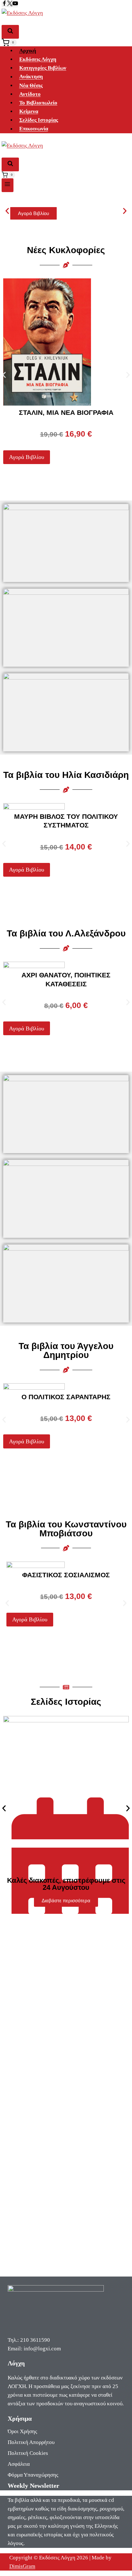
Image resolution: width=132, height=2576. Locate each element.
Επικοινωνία (34, 129)
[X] (10, 4)
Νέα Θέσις (31, 85)
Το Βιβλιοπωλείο (38, 103)
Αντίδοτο (30, 94)
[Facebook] (4, 4)
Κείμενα (29, 111)
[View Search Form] (10, 32)
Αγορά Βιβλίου (33, 213)
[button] (7, 211)
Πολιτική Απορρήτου (31, 2442)
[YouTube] (15, 4)
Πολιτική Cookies (28, 2453)
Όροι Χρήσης (22, 2431)
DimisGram (22, 2566)
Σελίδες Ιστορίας (39, 120)
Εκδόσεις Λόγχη (38, 59)
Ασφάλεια (19, 2464)
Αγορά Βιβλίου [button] (27, 457)
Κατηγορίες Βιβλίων (43, 68)
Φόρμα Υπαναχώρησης (33, 2475)
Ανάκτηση (31, 77)
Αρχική (28, 51)
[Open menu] (8, 185)
